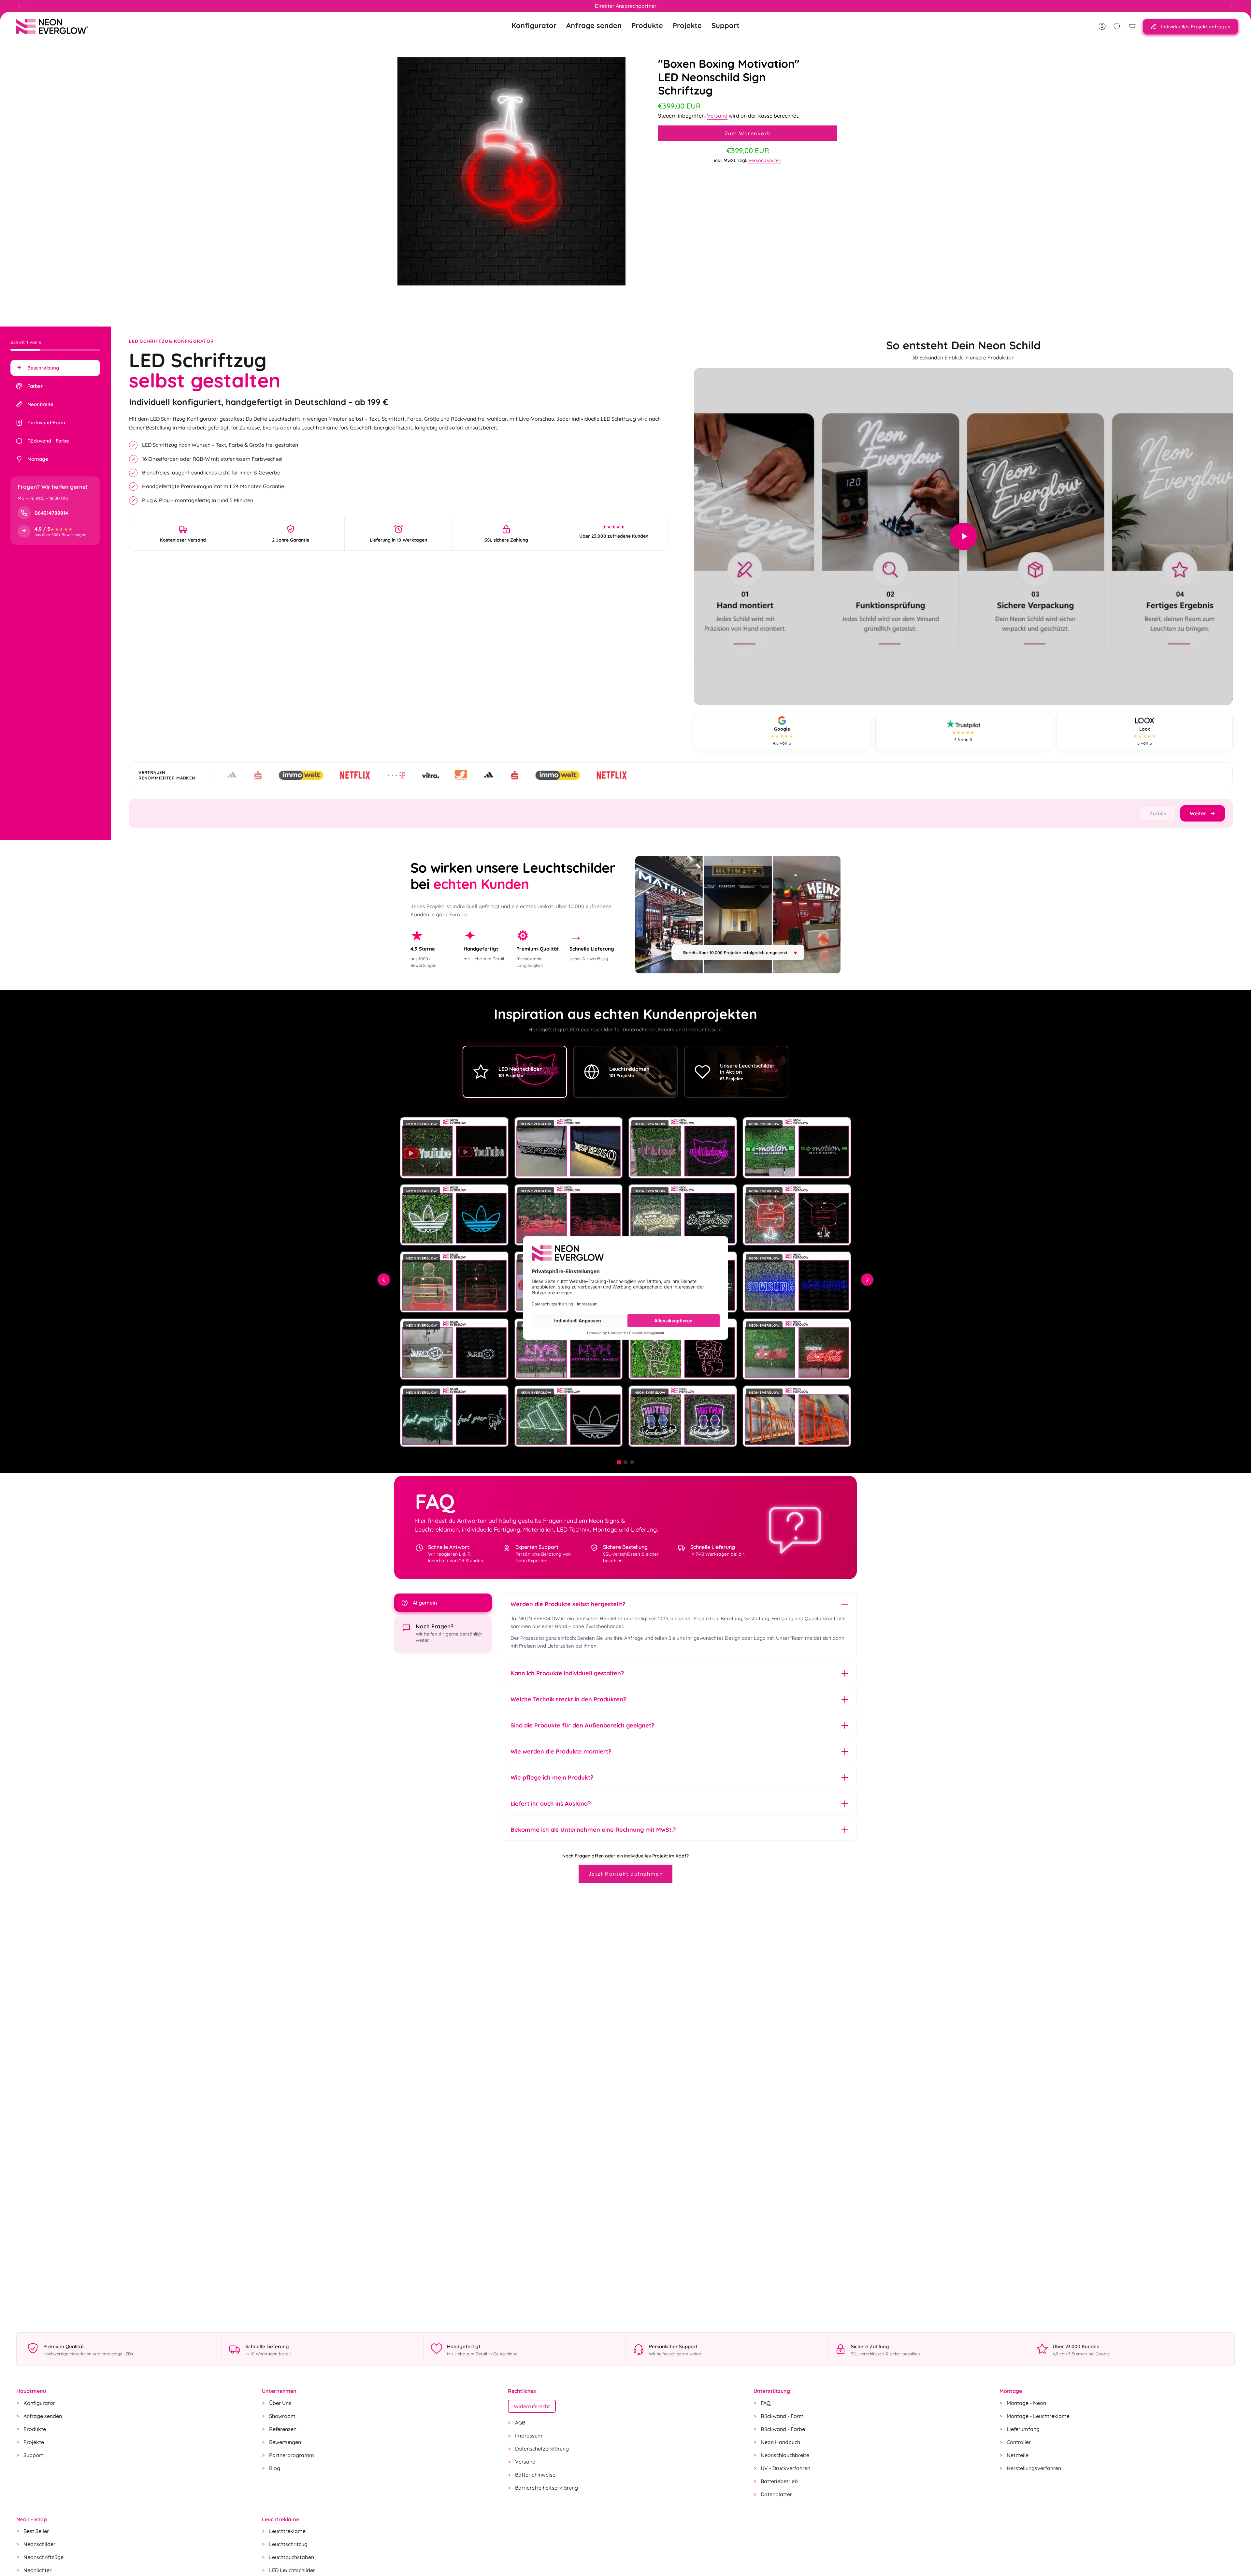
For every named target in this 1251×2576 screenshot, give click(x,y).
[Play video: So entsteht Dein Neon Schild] (963, 536)
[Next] (1232, 6)
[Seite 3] (632, 1462)
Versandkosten (765, 160)
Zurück (1158, 813)
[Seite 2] (625, 1462)
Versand (717, 116)
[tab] (55, 368)
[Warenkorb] (1132, 26)
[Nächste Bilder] (867, 1280)
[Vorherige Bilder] (384, 1280)
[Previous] (19, 6)
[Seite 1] (619, 1462)
